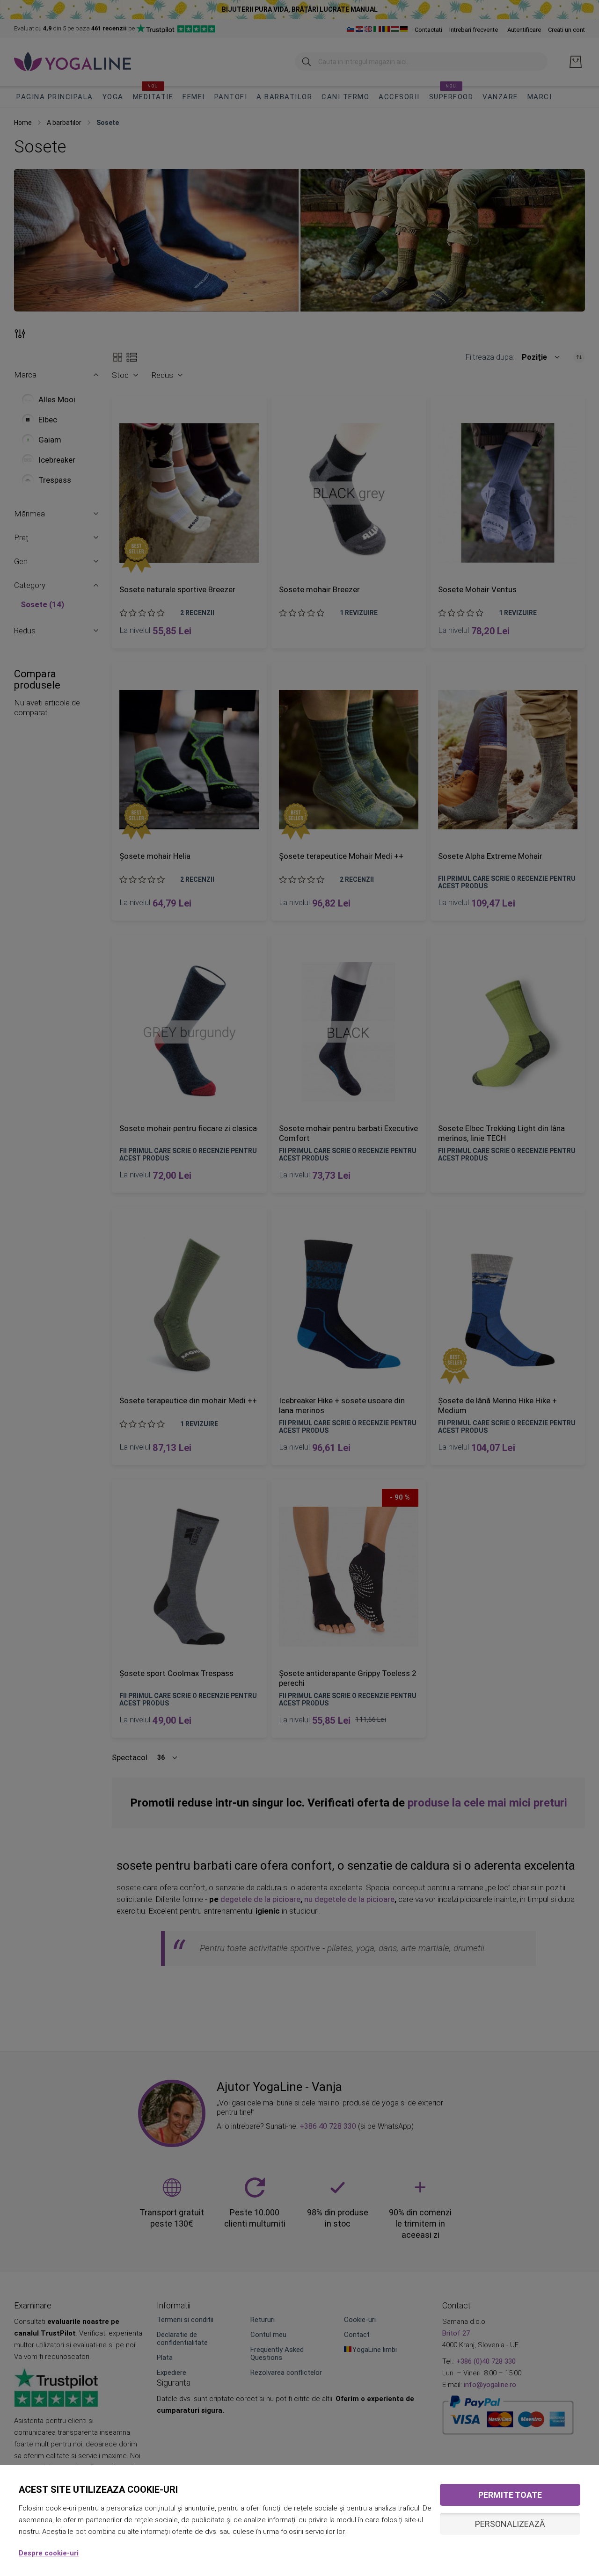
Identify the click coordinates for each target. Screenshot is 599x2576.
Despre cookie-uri (49, 2553)
